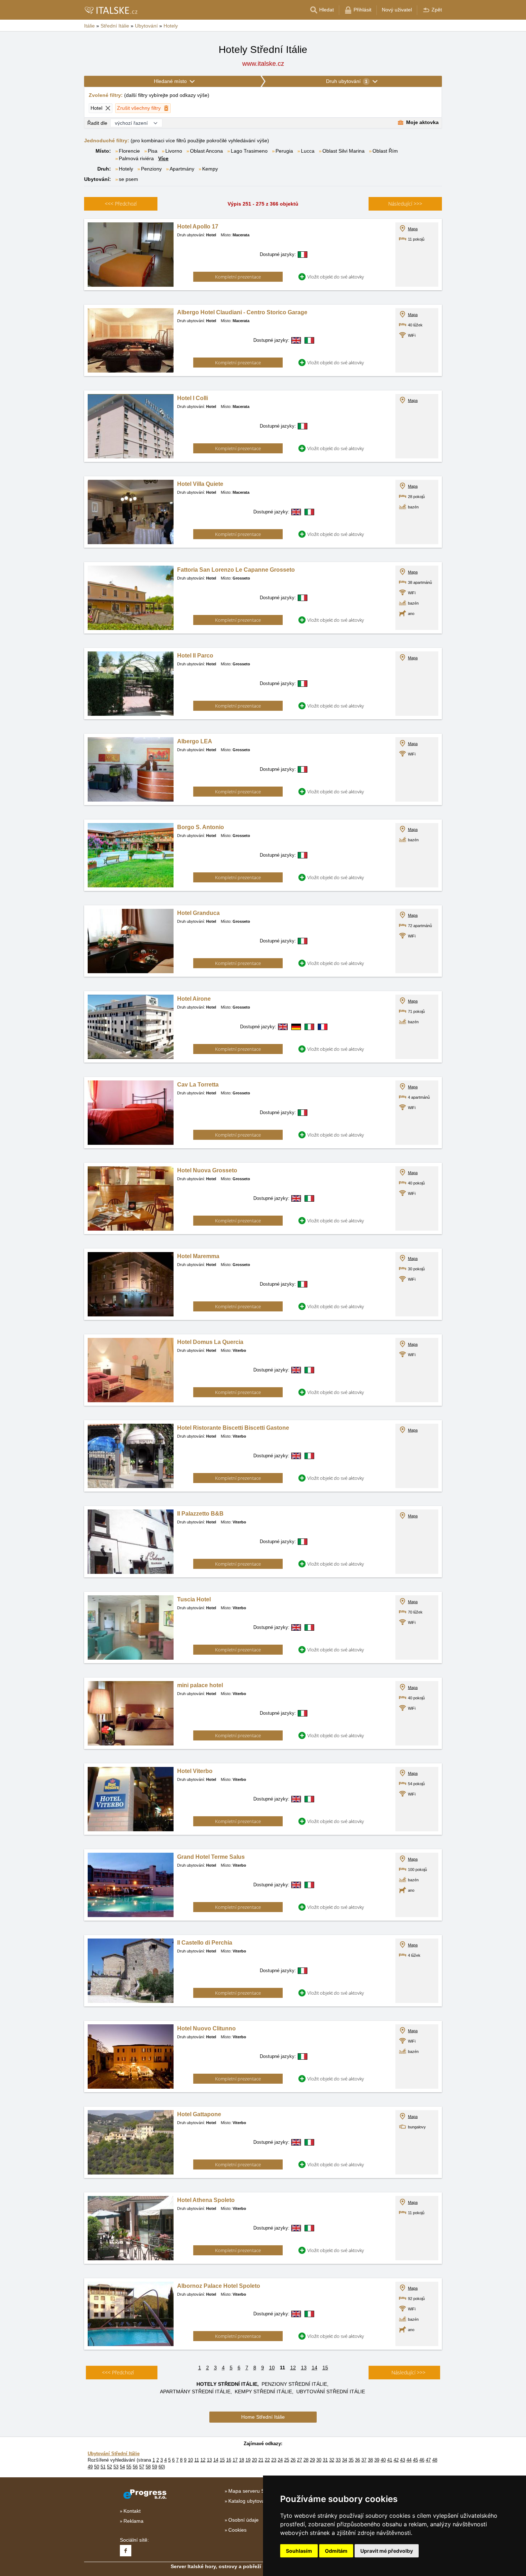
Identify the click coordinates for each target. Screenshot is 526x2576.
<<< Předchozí (118, 2372)
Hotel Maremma (198, 1256)
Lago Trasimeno (249, 151)
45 (415, 2460)
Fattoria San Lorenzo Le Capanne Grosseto (236, 570)
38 (370, 2460)
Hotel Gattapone (199, 2114)
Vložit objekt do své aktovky (336, 277)
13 (304, 2368)
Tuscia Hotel (194, 1599)
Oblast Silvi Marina (344, 151)
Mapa (413, 229)
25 (287, 2460)
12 (293, 2368)
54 (122, 2467)
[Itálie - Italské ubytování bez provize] (111, 10)
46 (422, 2460)
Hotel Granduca (198, 913)
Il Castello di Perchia (205, 1943)
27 (299, 2460)
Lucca (308, 151)
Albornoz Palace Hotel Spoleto (219, 2286)
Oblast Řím (385, 151)
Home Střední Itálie (263, 2417)
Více (163, 158)
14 (315, 2368)
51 (103, 2467)
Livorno (174, 151)
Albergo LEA (195, 741)
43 (403, 2460)
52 (109, 2467)
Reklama (133, 2521)
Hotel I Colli (193, 398)
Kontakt (132, 2511)
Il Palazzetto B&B (200, 1514)
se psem (128, 179)
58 (148, 2467)
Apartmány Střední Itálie (195, 2392)
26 (293, 2460)
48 (435, 2460)
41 (390, 2460)
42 (396, 2460)
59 (155, 2467)
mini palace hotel (200, 1685)
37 (364, 2460)
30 (319, 2460)
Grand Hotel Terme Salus (211, 1857)
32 (332, 2460)
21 (261, 2460)
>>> (405, 204)
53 (116, 2467)
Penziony (151, 169)
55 (129, 2467)
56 (135, 2467)
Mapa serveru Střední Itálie (259, 2491)
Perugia (284, 151)
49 (90, 2467)
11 (197, 2460)
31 (325, 2460)
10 (272, 2368)
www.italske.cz (263, 64)
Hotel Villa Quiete (200, 484)
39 (377, 2460)
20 (254, 2460)
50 (97, 2467)
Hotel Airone (194, 999)
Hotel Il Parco (195, 656)
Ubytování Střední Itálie (331, 2392)
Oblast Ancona (206, 151)
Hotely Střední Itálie (227, 2384)
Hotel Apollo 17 (198, 226)
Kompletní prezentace (238, 277)
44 (409, 2460)
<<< (121, 204)
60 (161, 2467)
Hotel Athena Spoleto (206, 2200)
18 (242, 2460)
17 (235, 2460)
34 (345, 2460)
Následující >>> (408, 2372)
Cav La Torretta (198, 1085)
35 (351, 2460)
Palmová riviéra (136, 158)
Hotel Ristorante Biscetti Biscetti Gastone (233, 1428)
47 (428, 2460)
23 (274, 2460)
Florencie (129, 151)
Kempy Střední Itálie (263, 2392)
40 (383, 2460)
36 (357, 2460)
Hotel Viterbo (195, 1771)
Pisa (153, 151)
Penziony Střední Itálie (294, 2384)
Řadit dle (97, 123)
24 (280, 2460)
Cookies (237, 2530)
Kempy (210, 169)
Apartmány (182, 169)
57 (142, 2467)
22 (267, 2460)
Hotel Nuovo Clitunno (206, 2028)
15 (325, 2368)
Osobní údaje (243, 2520)
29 (312, 2460)
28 (306, 2460)
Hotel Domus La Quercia (210, 1342)
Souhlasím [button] (299, 2551)
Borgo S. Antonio (201, 827)
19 (248, 2460)
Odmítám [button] (336, 2551)
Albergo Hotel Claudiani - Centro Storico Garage (242, 312)
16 (229, 2460)
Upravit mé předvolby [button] (387, 2551)
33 (338, 2460)
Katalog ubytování (249, 2501)
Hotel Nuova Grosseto (207, 1170)
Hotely (126, 169)
